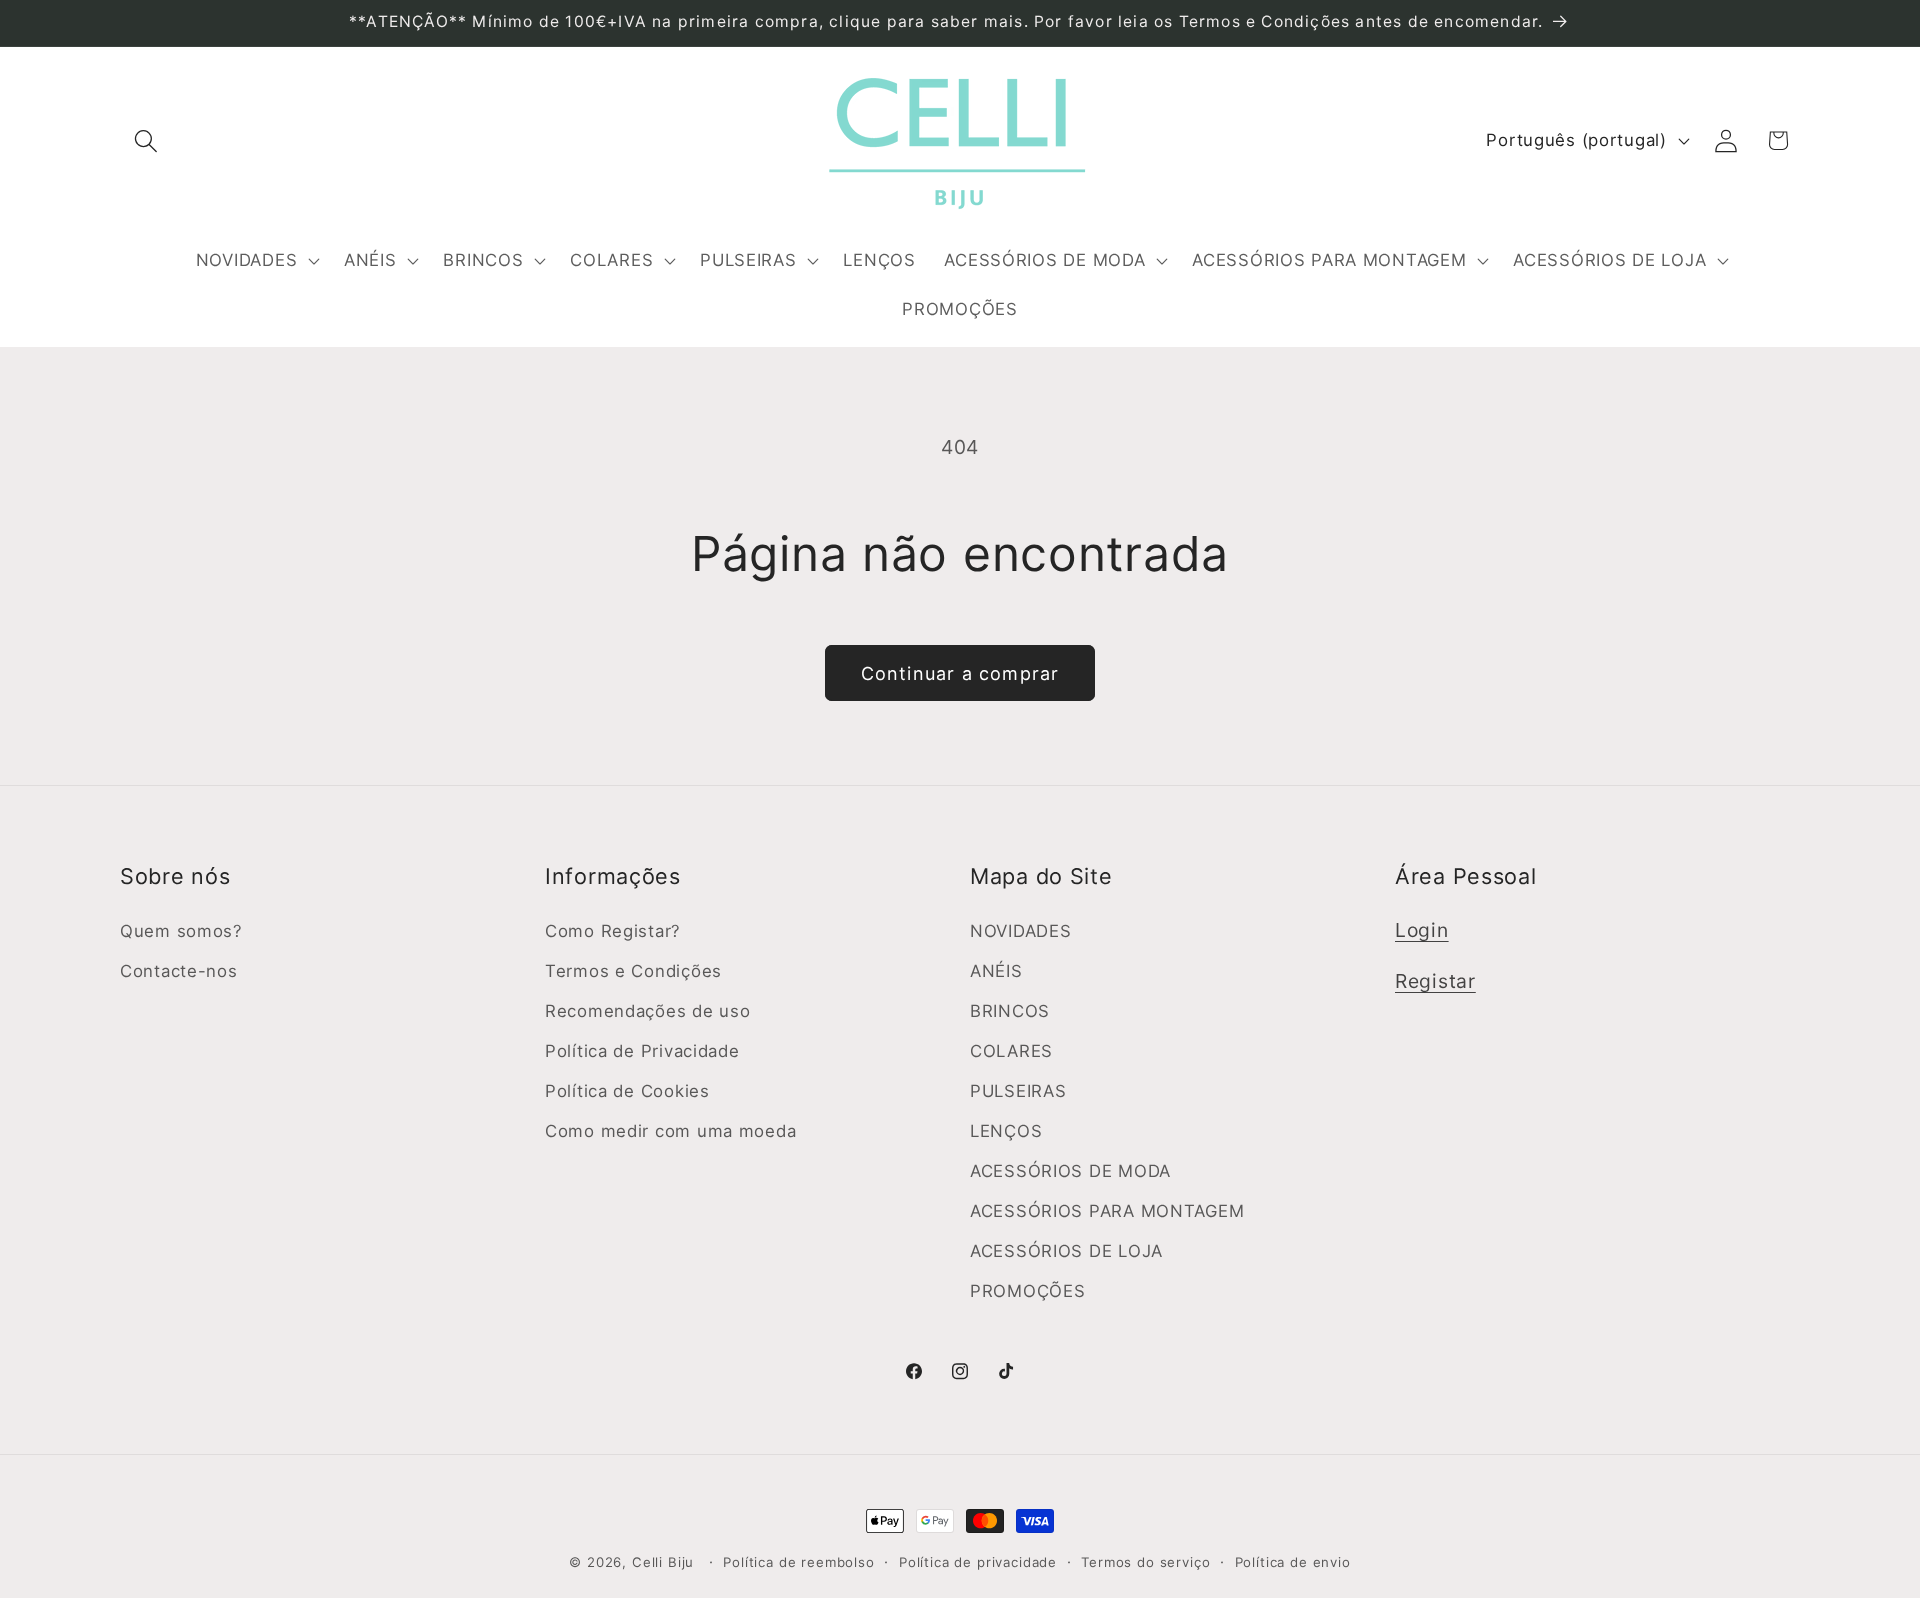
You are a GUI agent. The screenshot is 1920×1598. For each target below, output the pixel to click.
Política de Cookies (627, 1091)
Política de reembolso (799, 1562)
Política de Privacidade (642, 1051)
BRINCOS (1010, 1011)
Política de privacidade (978, 1562)
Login (1422, 930)
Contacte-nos (179, 971)
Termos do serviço (1145, 1562)
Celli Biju (663, 1562)
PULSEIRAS (1018, 1091)
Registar (1435, 981)
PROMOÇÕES (1027, 1291)
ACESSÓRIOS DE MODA (1070, 1171)
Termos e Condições (633, 971)
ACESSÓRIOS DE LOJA (1066, 1251)
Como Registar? (613, 931)
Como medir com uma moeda (670, 1131)
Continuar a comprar (960, 673)
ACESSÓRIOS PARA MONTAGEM (1107, 1211)
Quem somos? (181, 931)
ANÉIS (996, 971)
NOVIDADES (1020, 931)
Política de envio (1293, 1562)
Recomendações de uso (647, 1011)
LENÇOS (1006, 1131)
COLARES (1011, 1051)
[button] (146, 140)
